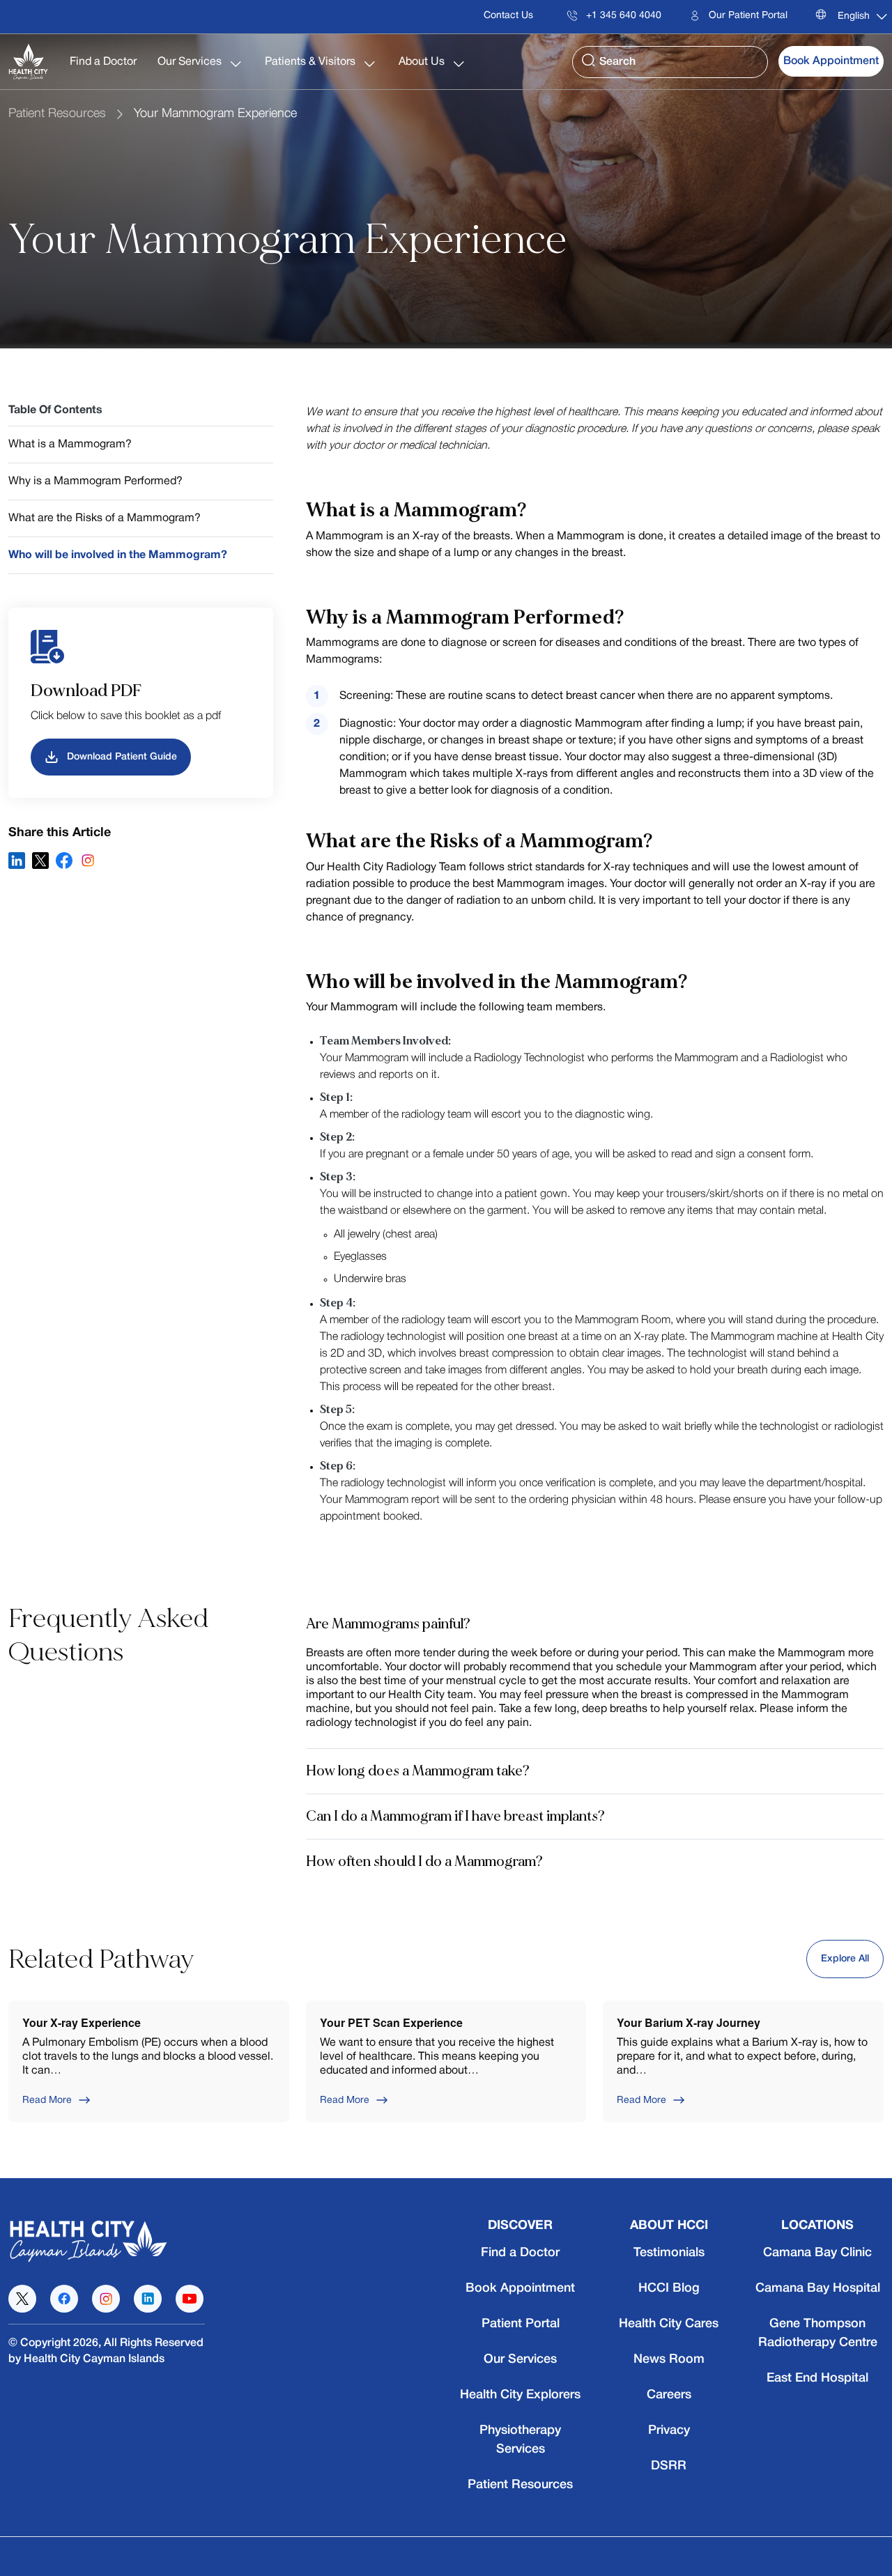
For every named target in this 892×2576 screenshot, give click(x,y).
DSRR (669, 2466)
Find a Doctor (103, 62)
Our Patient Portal (747, 16)
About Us (423, 62)
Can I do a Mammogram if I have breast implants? (455, 1816)
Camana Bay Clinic (817, 2253)
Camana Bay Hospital (818, 2288)
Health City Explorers (520, 2395)
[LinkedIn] (17, 861)
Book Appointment (831, 61)
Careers (669, 2395)
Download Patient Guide (122, 757)
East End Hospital (817, 2378)
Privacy (669, 2430)
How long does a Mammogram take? (418, 1771)
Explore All (845, 1959)
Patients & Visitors (312, 62)
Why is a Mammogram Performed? (95, 481)
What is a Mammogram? (70, 445)
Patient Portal (521, 2324)
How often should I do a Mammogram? (424, 1861)
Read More (47, 2100)
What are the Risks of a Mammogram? (105, 518)
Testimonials (669, 2253)
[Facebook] (64, 861)
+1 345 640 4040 (622, 16)
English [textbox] (854, 16)
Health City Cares (669, 2324)
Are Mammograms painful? (388, 1624)
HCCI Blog (669, 2288)
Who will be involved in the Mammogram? (118, 555)
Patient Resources (57, 114)
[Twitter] (40, 861)
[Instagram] (88, 861)
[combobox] (858, 17)
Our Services (191, 62)
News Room (669, 2359)
